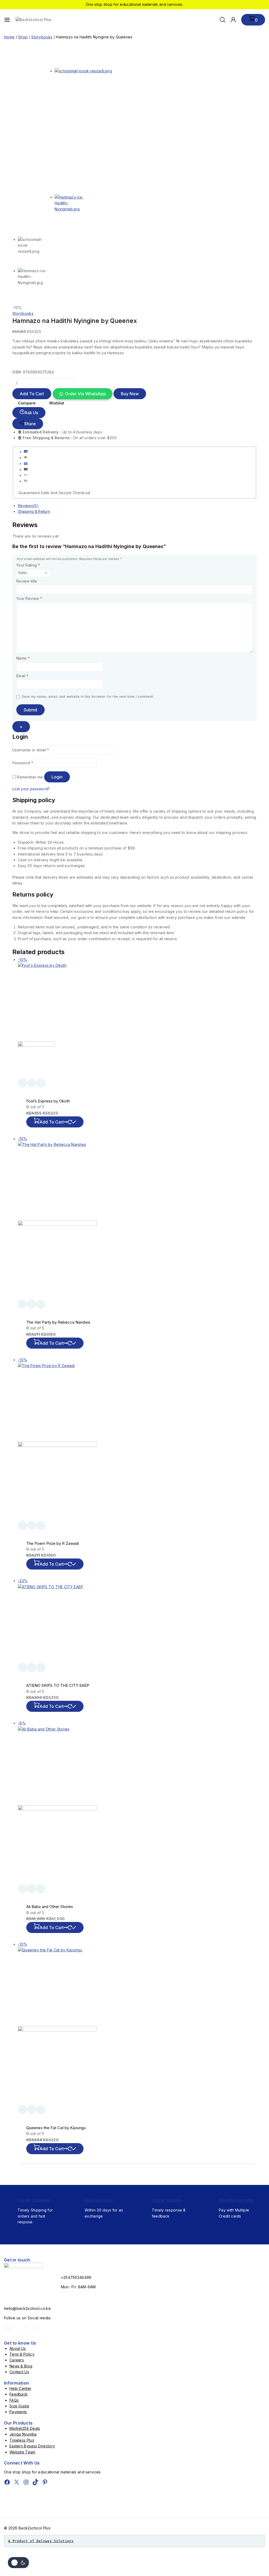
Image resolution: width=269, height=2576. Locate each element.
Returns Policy (99, 2200)
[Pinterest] (35, 2328)
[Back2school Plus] (37, 20)
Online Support (167, 2200)
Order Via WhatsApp (85, 394)
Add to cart (32, 394)
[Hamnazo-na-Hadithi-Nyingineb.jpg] (125, 213)
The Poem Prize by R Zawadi (53, 1543)
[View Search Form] (223, 20)
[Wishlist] (22, 1083)
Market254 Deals (25, 2428)
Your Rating (28, 565)
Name (23, 658)
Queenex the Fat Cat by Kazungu (56, 2128)
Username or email (31, 750)
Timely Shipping (34, 2200)
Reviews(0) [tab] (28, 506)
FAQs (14, 2400)
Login (57, 777)
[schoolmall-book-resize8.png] (125, 131)
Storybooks (23, 313)
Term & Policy (22, 2354)
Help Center (20, 2388)
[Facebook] (7, 2328)
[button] (82, 394)
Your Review (29, 598)
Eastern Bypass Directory (32, 2446)
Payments (18, 2412)
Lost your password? (31, 789)
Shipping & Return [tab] (34, 511)
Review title (27, 581)
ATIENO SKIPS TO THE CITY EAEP (58, 1685)
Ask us (31, 413)
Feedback (19, 2394)
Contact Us (19, 2372)
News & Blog (21, 2366)
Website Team (22, 2452)
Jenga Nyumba (23, 2434)
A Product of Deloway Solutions (41, 2541)
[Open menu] (7, 20)
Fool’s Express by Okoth (48, 1101)
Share (30, 424)
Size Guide (19, 2406)
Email (22, 676)
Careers (17, 2360)
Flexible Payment (236, 2200)
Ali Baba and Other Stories (50, 1907)
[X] (17, 2328)
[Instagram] (26, 2328)
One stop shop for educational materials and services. (134, 4)
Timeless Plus (22, 2440)
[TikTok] (35, 2482)
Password (23, 763)
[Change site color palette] (18, 2563)
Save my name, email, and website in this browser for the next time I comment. (88, 697)
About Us (18, 2348)
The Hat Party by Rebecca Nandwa (58, 1322)
